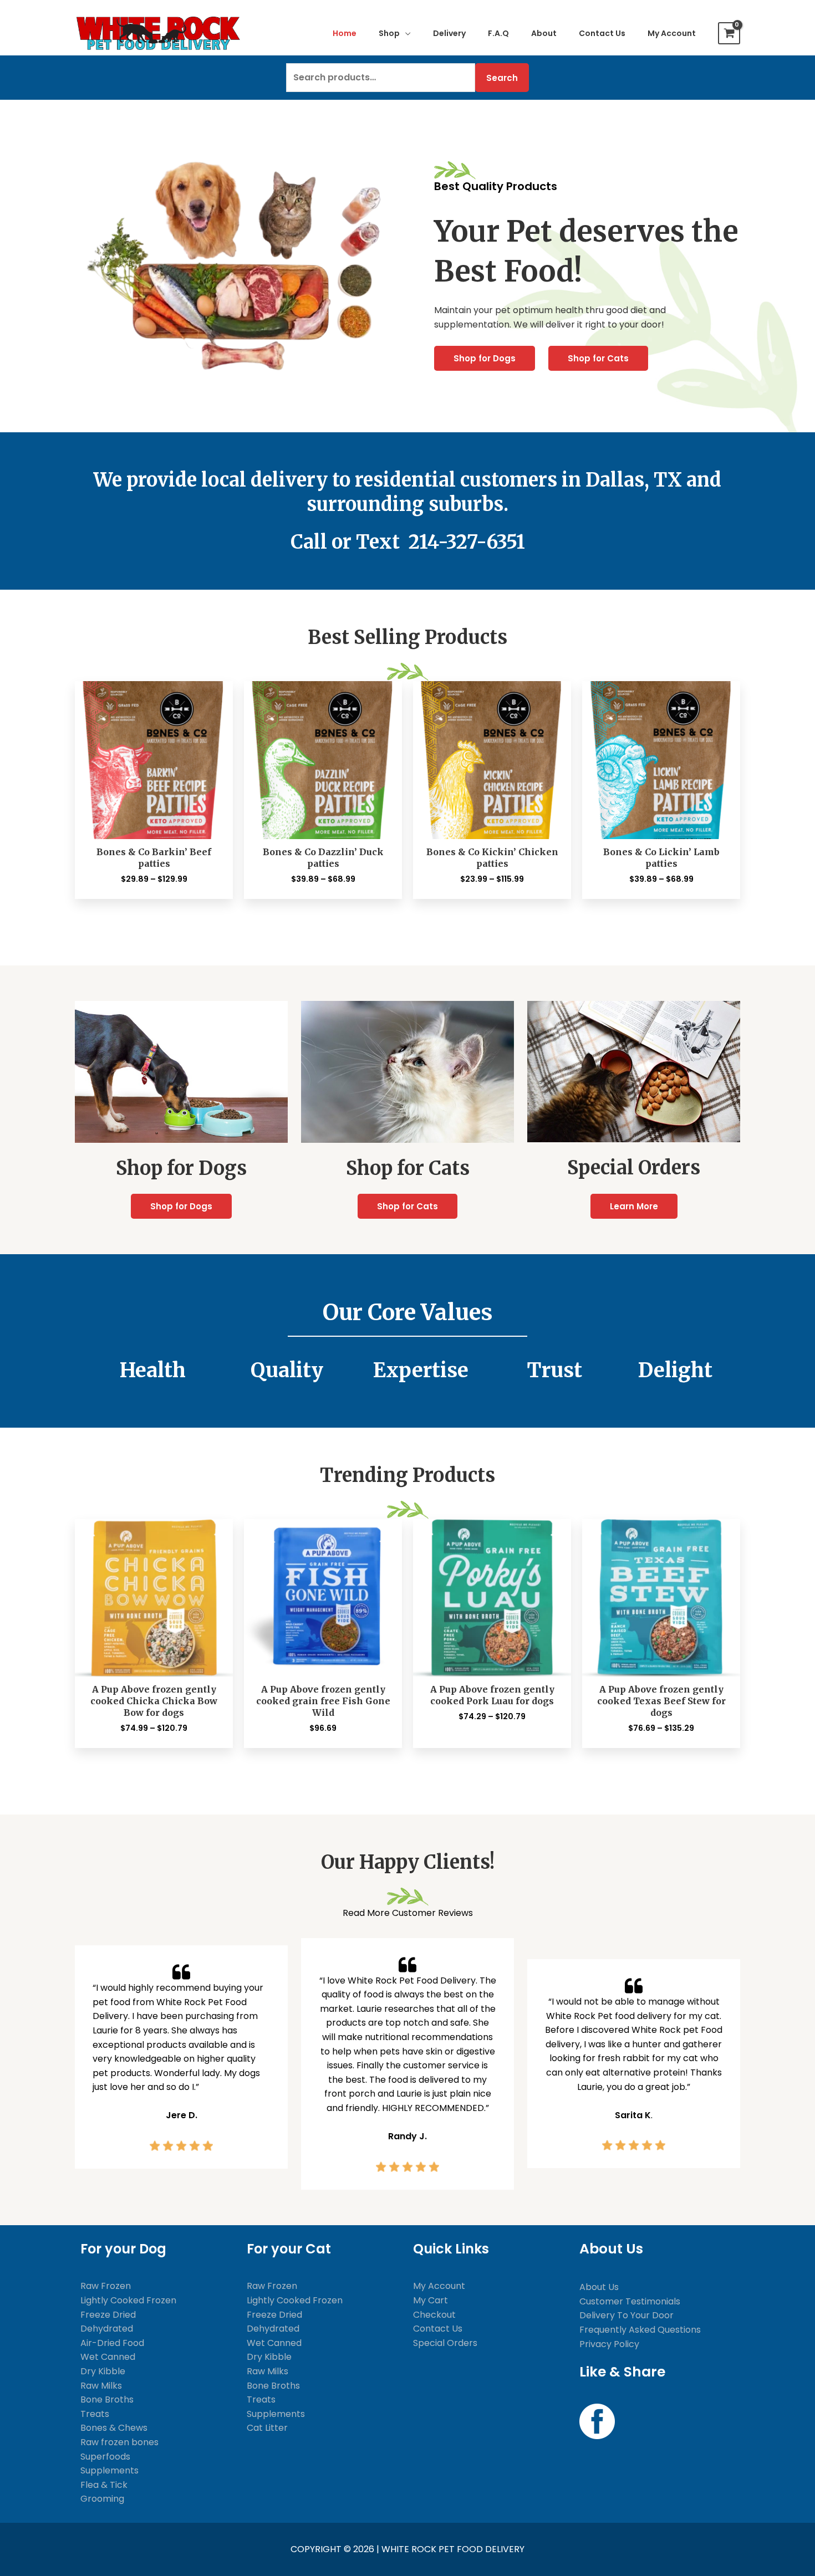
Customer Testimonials (630, 2301)
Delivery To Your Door (626, 2315)
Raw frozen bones (119, 2442)
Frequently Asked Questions (640, 2330)
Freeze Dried (108, 2315)
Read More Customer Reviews (408, 1913)
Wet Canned (108, 2357)
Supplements (109, 2470)
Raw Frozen (106, 2286)
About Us (599, 2287)
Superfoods (105, 2457)
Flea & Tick (104, 2485)
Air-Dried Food (112, 2343)
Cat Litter (267, 2428)
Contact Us (438, 2329)
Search (502, 78)
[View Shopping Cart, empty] (729, 33)
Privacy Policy (609, 2344)
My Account (439, 2286)
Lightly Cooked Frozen (128, 2300)
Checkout (434, 2315)
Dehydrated (107, 2329)
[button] (405, 33)
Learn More (634, 1206)
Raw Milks (101, 2386)
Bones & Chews (114, 2428)
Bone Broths (107, 2399)
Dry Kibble (103, 2371)
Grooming (102, 2499)
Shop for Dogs (485, 358)
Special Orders (445, 2343)
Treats (95, 2414)
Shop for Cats (598, 358)
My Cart (431, 2300)
